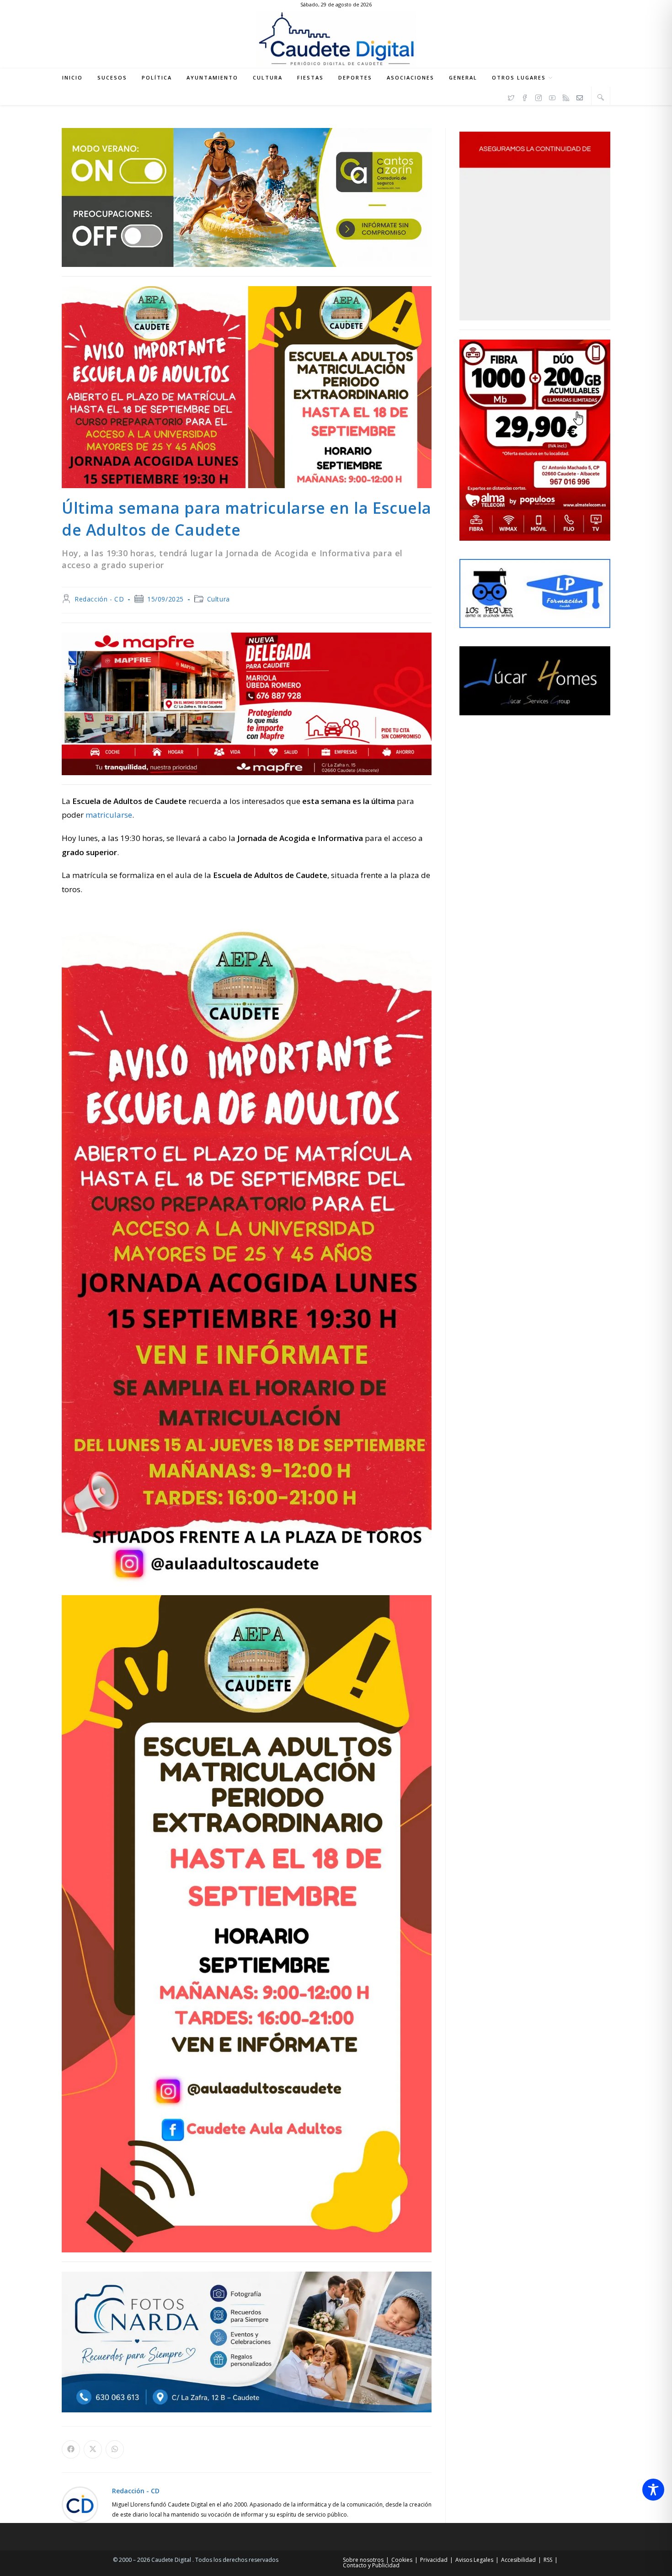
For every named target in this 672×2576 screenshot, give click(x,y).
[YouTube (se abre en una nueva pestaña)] (552, 96)
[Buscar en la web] (601, 97)
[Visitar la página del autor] (80, 2504)
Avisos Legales (474, 2560)
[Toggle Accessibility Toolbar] (653, 2490)
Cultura (219, 599)
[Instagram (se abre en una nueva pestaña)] (539, 96)
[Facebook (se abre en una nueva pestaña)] (525, 96)
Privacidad (434, 2560)
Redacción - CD (99, 599)
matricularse (109, 815)
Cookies (402, 2560)
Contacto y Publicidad (371, 2565)
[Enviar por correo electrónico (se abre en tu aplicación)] (580, 96)
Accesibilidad (518, 2560)
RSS (548, 2560)
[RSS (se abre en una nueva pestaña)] (566, 96)
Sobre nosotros (363, 2560)
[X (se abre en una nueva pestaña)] (511, 96)
